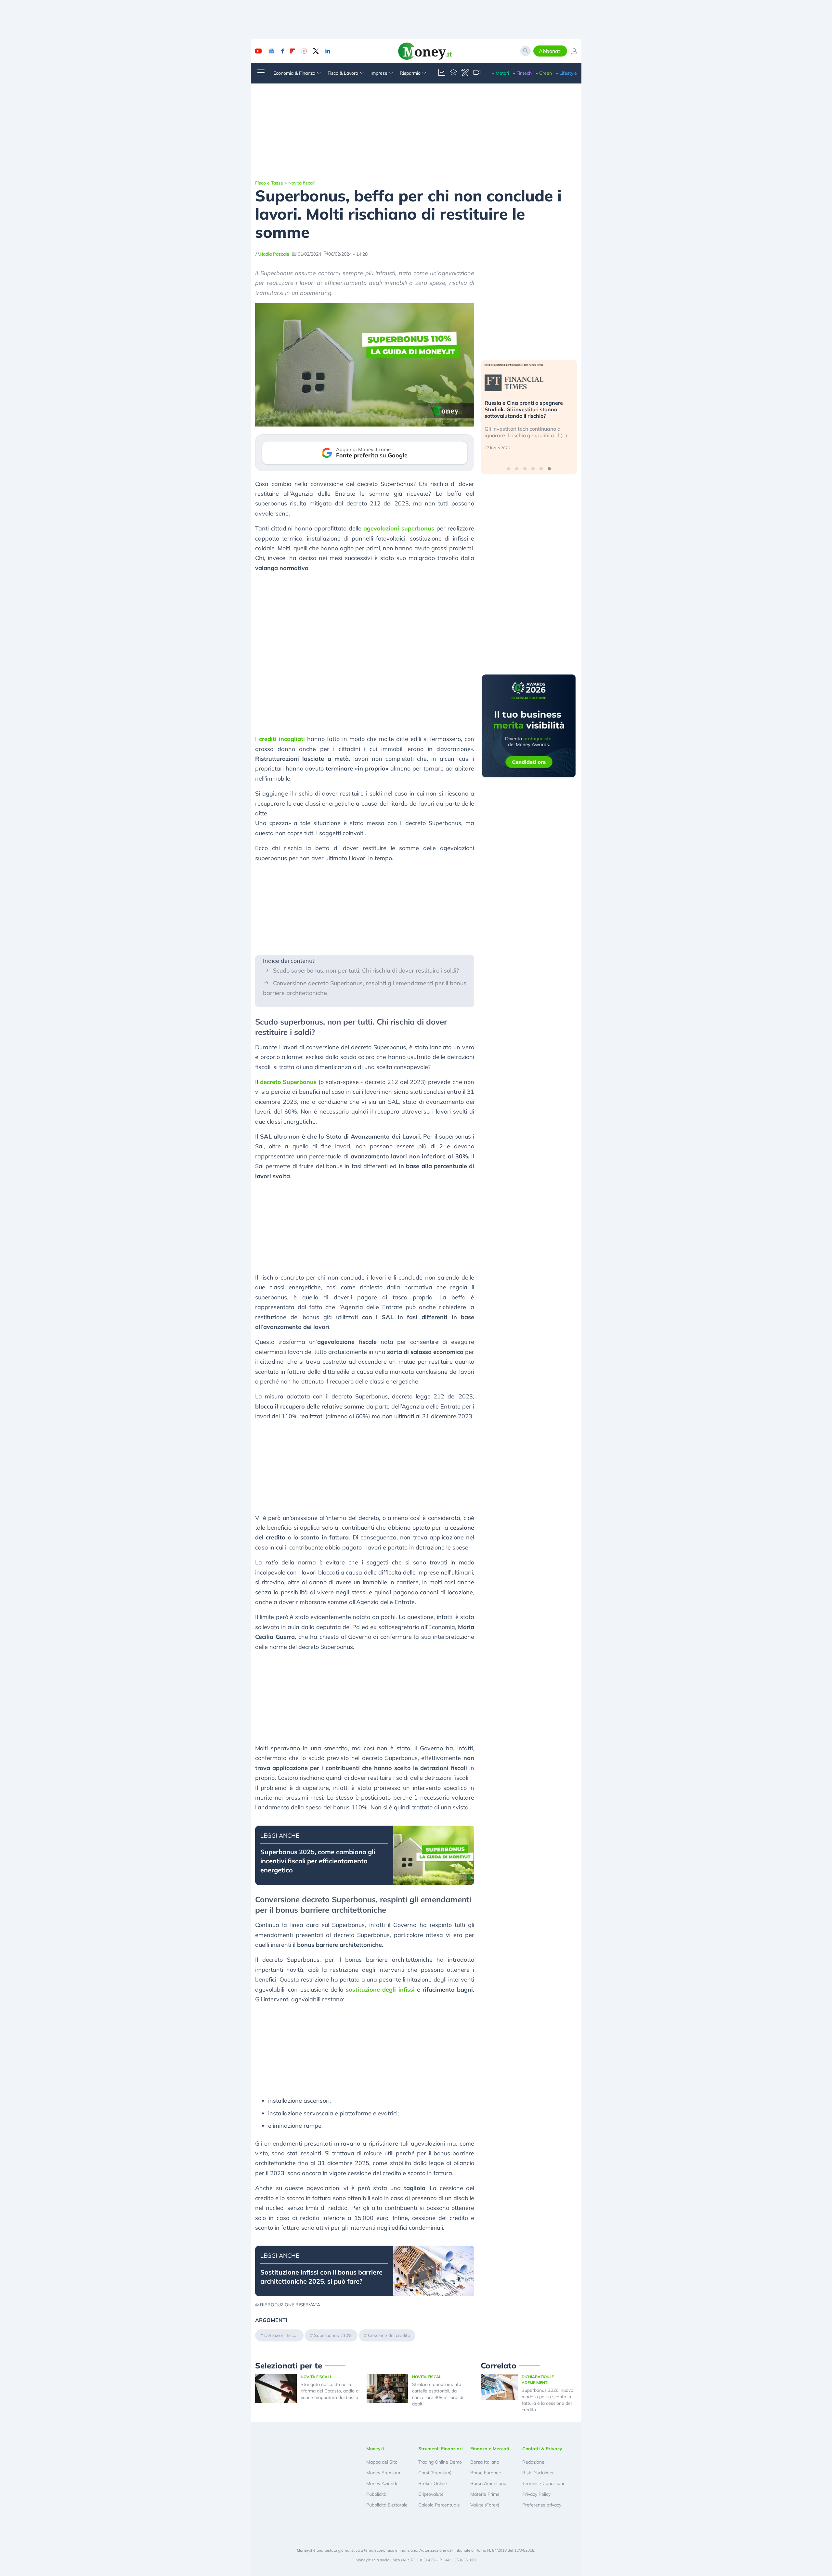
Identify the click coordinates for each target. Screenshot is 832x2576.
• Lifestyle (566, 73)
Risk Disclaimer (538, 2473)
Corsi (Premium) (435, 2473)
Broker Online (433, 2483)
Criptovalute (431, 2494)
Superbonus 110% (333, 2335)
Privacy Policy (536, 2494)
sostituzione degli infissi (380, 1989)
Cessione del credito (389, 2335)
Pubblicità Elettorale (387, 2505)
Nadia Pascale (274, 254)
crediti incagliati (282, 739)
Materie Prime (485, 2494)
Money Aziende (382, 2483)
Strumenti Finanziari (441, 2449)
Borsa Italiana (485, 2462)
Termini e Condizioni (543, 2483)
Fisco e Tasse (269, 183)
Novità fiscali (301, 183)
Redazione (533, 2462)
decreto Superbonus (288, 1082)
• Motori (500, 73)
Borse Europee (486, 2473)
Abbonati (550, 51)
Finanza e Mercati (490, 2449)
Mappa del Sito (382, 2462)
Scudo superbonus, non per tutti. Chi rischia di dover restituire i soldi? (366, 970)
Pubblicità (376, 2494)
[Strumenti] (465, 73)
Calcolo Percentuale (439, 2505)
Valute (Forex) (485, 2505)
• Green (544, 73)
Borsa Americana (488, 2483)
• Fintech (522, 73)
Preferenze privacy (542, 2505)
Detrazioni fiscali (281, 2335)
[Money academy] (453, 73)
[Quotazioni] (442, 73)
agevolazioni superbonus (399, 528)
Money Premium (383, 2473)
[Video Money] (477, 73)
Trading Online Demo (440, 2462)
